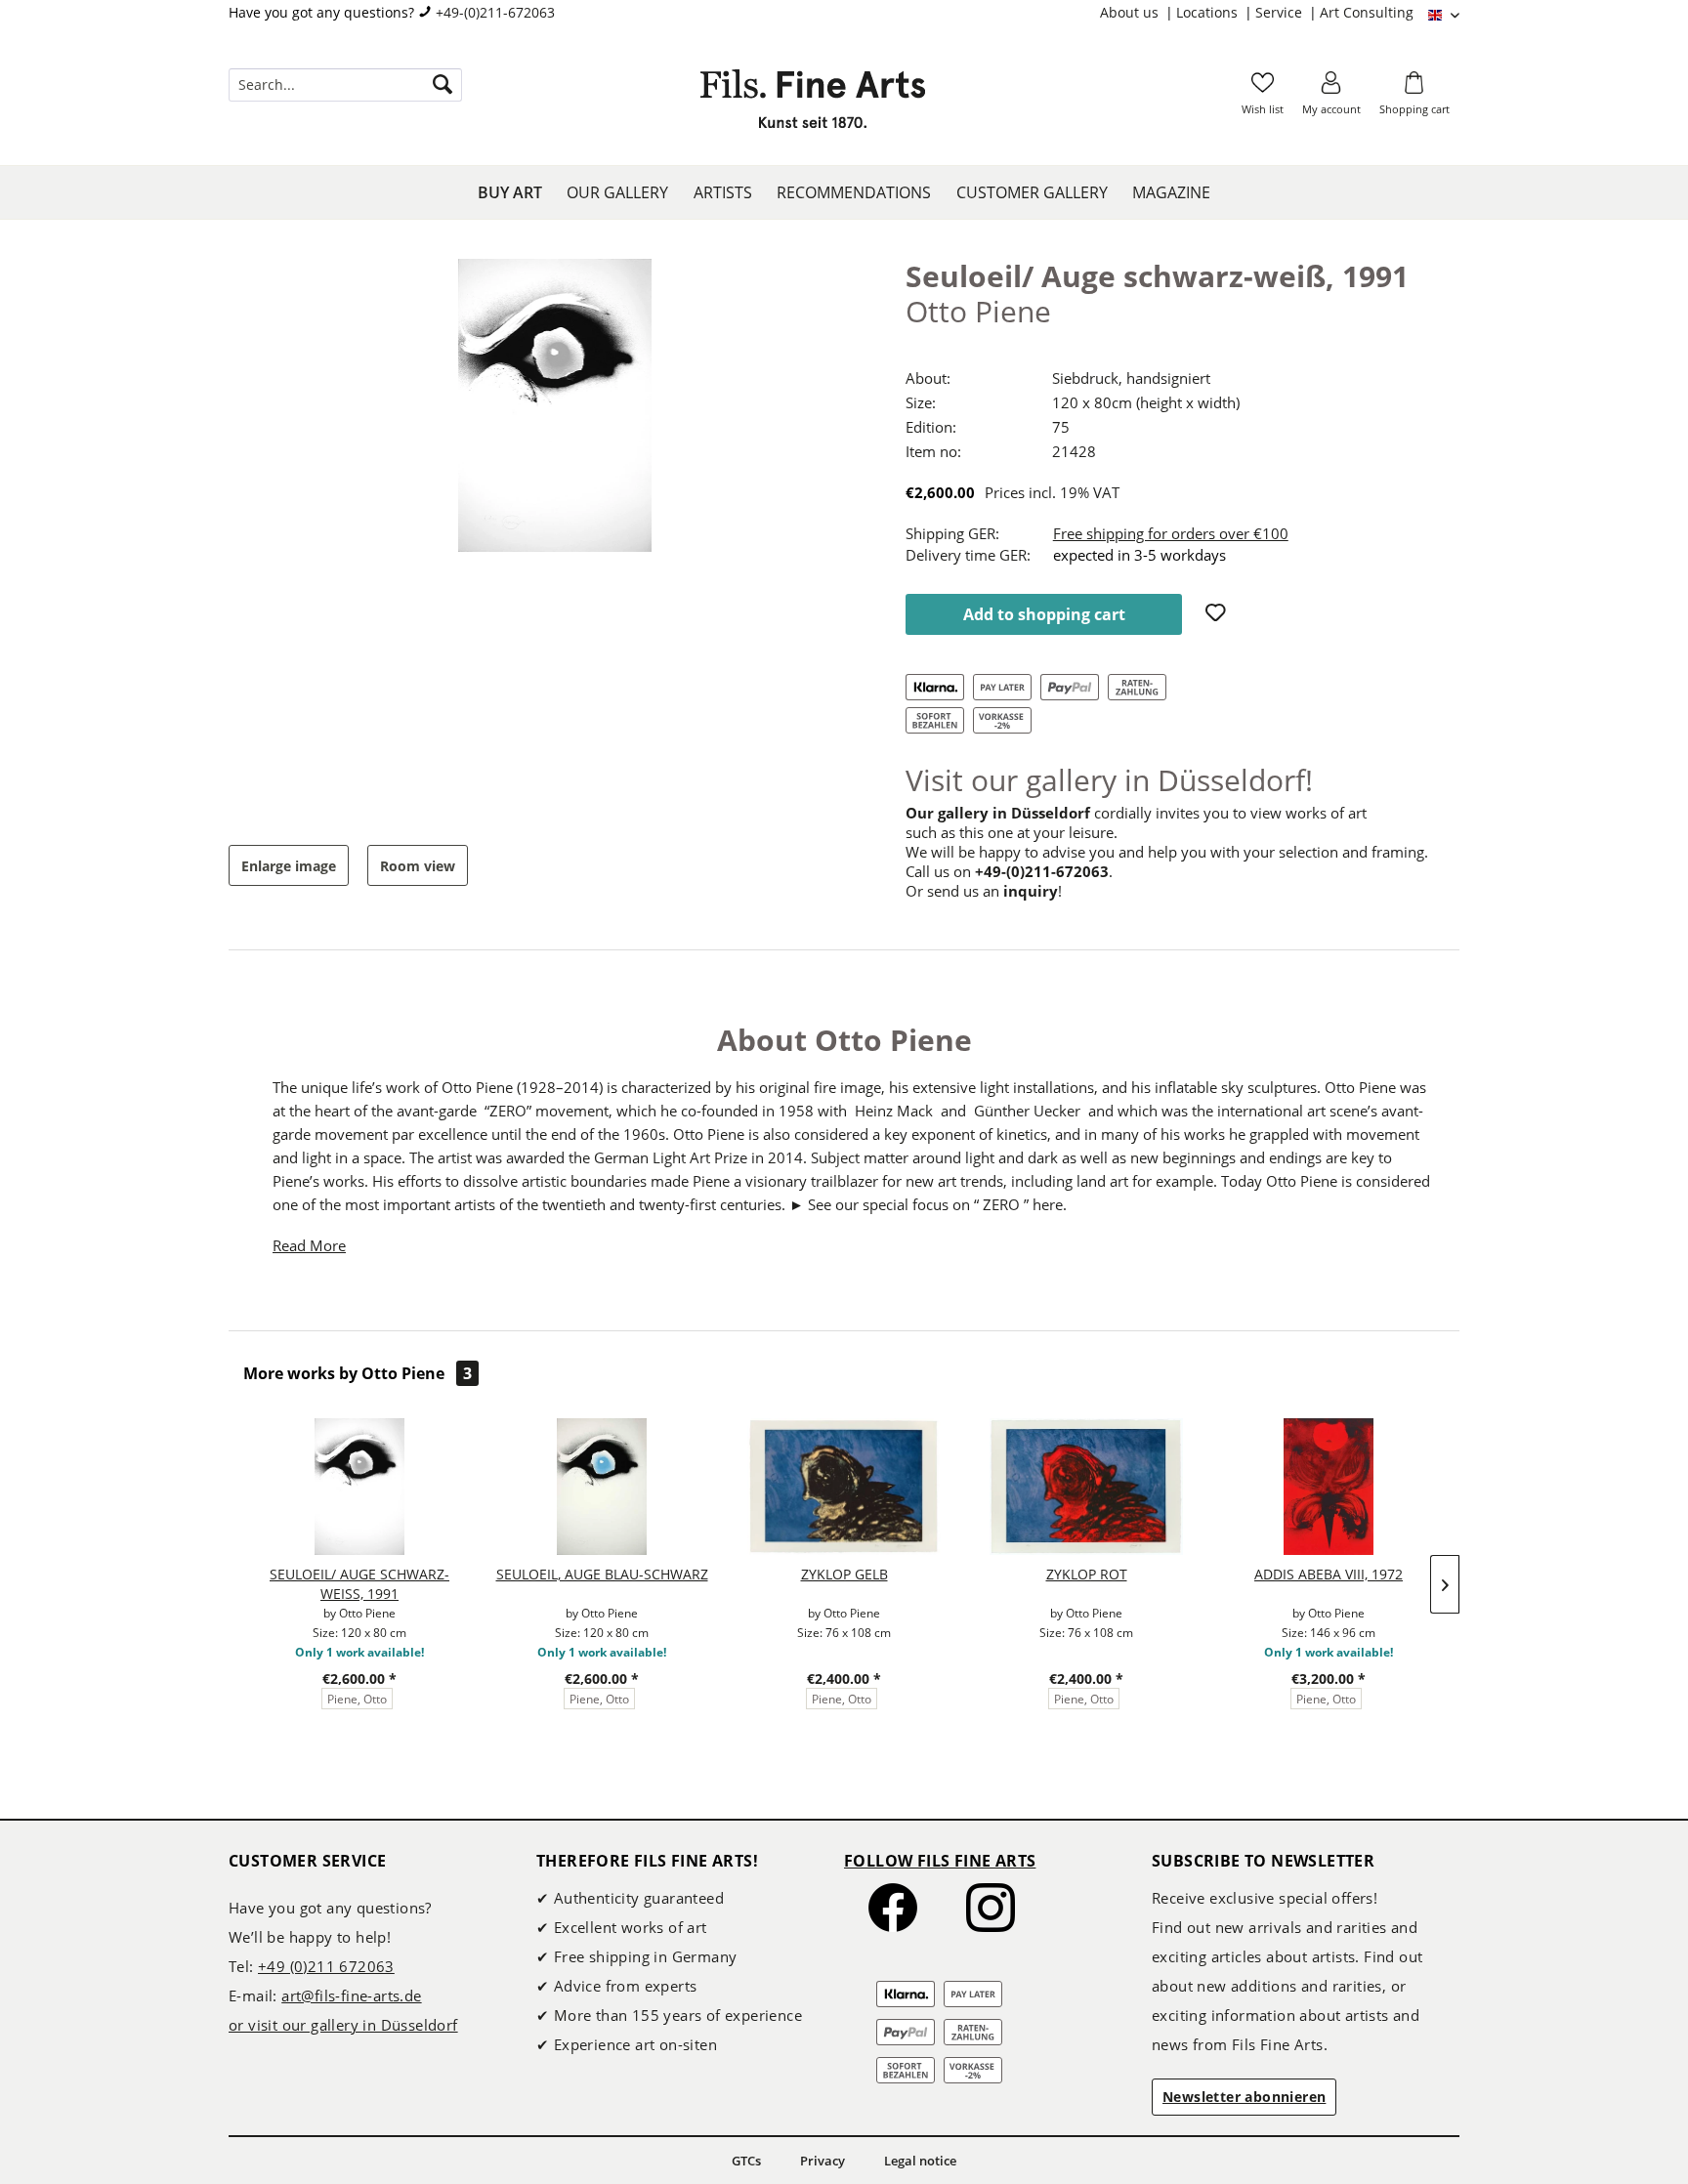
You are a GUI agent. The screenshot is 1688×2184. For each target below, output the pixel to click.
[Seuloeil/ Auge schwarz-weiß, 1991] (359, 1487)
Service (1281, 12)
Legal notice (920, 2161)
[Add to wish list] (1218, 614)
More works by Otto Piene (358, 1373)
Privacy (823, 2161)
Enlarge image (289, 866)
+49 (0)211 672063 (326, 1966)
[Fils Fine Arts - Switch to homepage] (813, 105)
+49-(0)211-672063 (495, 12)
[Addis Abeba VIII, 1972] (1329, 1487)
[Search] (443, 85)
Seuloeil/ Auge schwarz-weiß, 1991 (359, 1584)
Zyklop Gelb (844, 1574)
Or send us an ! (984, 891)
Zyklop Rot (1087, 1574)
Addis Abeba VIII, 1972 (1329, 1574)
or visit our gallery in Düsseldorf (343, 2025)
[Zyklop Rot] (1086, 1487)
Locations (1209, 12)
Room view (418, 866)
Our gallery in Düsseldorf (998, 813)
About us (1131, 12)
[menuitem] (1138, 13)
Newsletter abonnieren (1244, 2097)
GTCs (746, 2161)
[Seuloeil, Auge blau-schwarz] (602, 1487)
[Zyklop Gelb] (844, 1487)
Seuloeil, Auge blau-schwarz (602, 1574)
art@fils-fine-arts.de (351, 1995)
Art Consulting (1367, 12)
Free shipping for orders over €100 (1171, 533)
